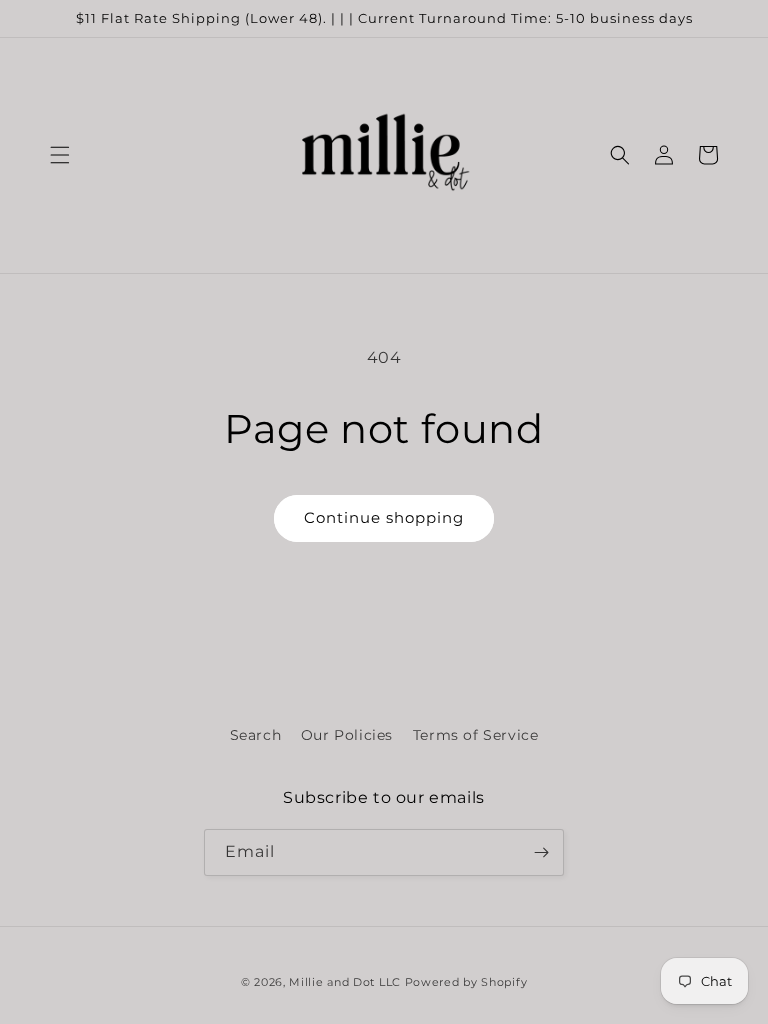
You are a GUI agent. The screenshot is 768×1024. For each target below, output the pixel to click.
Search (256, 735)
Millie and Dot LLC (345, 982)
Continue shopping (384, 517)
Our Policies (347, 735)
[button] (60, 155)
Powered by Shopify (466, 982)
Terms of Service (476, 735)
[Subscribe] (541, 852)
